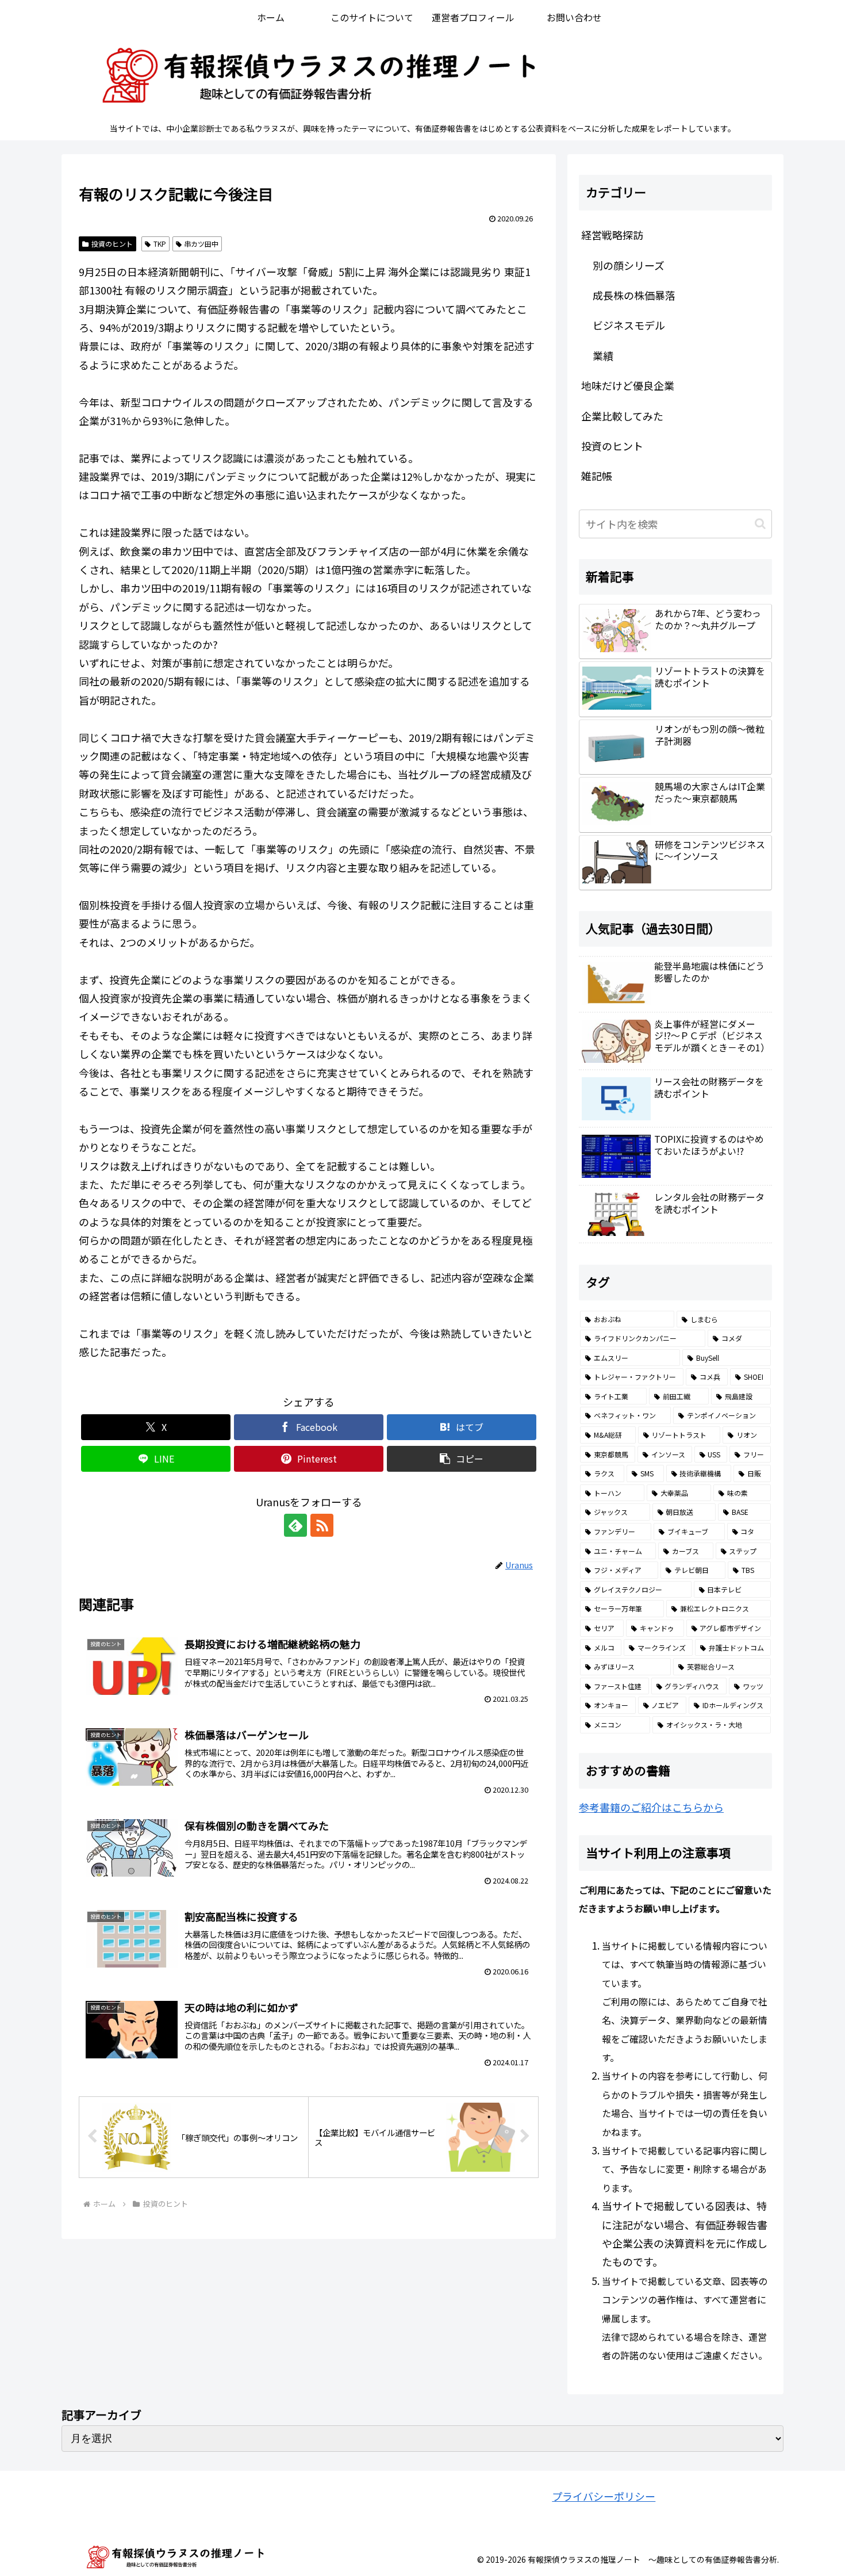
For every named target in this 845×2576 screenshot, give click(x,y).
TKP (160, 244)
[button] (462, 1459)
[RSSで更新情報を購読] (322, 1525)
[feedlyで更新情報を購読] (295, 1525)
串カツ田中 (201, 244)
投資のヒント (112, 244)
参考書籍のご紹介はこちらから (651, 1807)
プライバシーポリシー (604, 2496)
